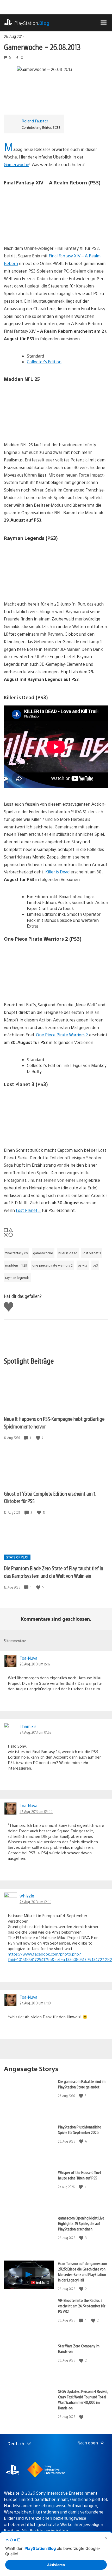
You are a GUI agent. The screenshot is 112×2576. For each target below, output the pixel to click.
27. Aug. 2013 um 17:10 (35, 2003)
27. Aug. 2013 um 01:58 (35, 1732)
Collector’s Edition (44, 362)
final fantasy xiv (17, 1253)
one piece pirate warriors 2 (52, 1265)
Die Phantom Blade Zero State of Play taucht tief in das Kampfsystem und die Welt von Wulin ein (54, 1572)
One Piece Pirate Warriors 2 (62, 1035)
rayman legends (17, 1278)
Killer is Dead (57, 872)
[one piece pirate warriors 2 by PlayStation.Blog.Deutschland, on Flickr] (44, 987)
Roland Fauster (35, 121)
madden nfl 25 (16, 1265)
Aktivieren (56, 2565)
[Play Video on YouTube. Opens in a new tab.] (40, 2283)
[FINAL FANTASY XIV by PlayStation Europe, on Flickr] (44, 230)
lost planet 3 (92, 1253)
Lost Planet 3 (28, 1210)
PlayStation (32, 23)
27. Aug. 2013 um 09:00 (36, 1811)
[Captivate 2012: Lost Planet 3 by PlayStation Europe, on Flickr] (44, 1132)
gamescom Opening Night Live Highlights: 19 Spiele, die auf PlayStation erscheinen (81, 2223)
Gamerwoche (17, 164)
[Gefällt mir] (39, 1438)
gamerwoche (43, 1253)
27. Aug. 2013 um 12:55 (35, 1902)
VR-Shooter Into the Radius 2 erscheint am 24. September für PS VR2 (82, 2306)
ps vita (83, 1265)
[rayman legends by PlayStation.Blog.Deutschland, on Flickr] (44, 586)
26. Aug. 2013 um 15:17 (35, 1664)
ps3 (95, 1265)
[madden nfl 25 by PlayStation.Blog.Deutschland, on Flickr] (44, 427)
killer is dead (68, 1253)
